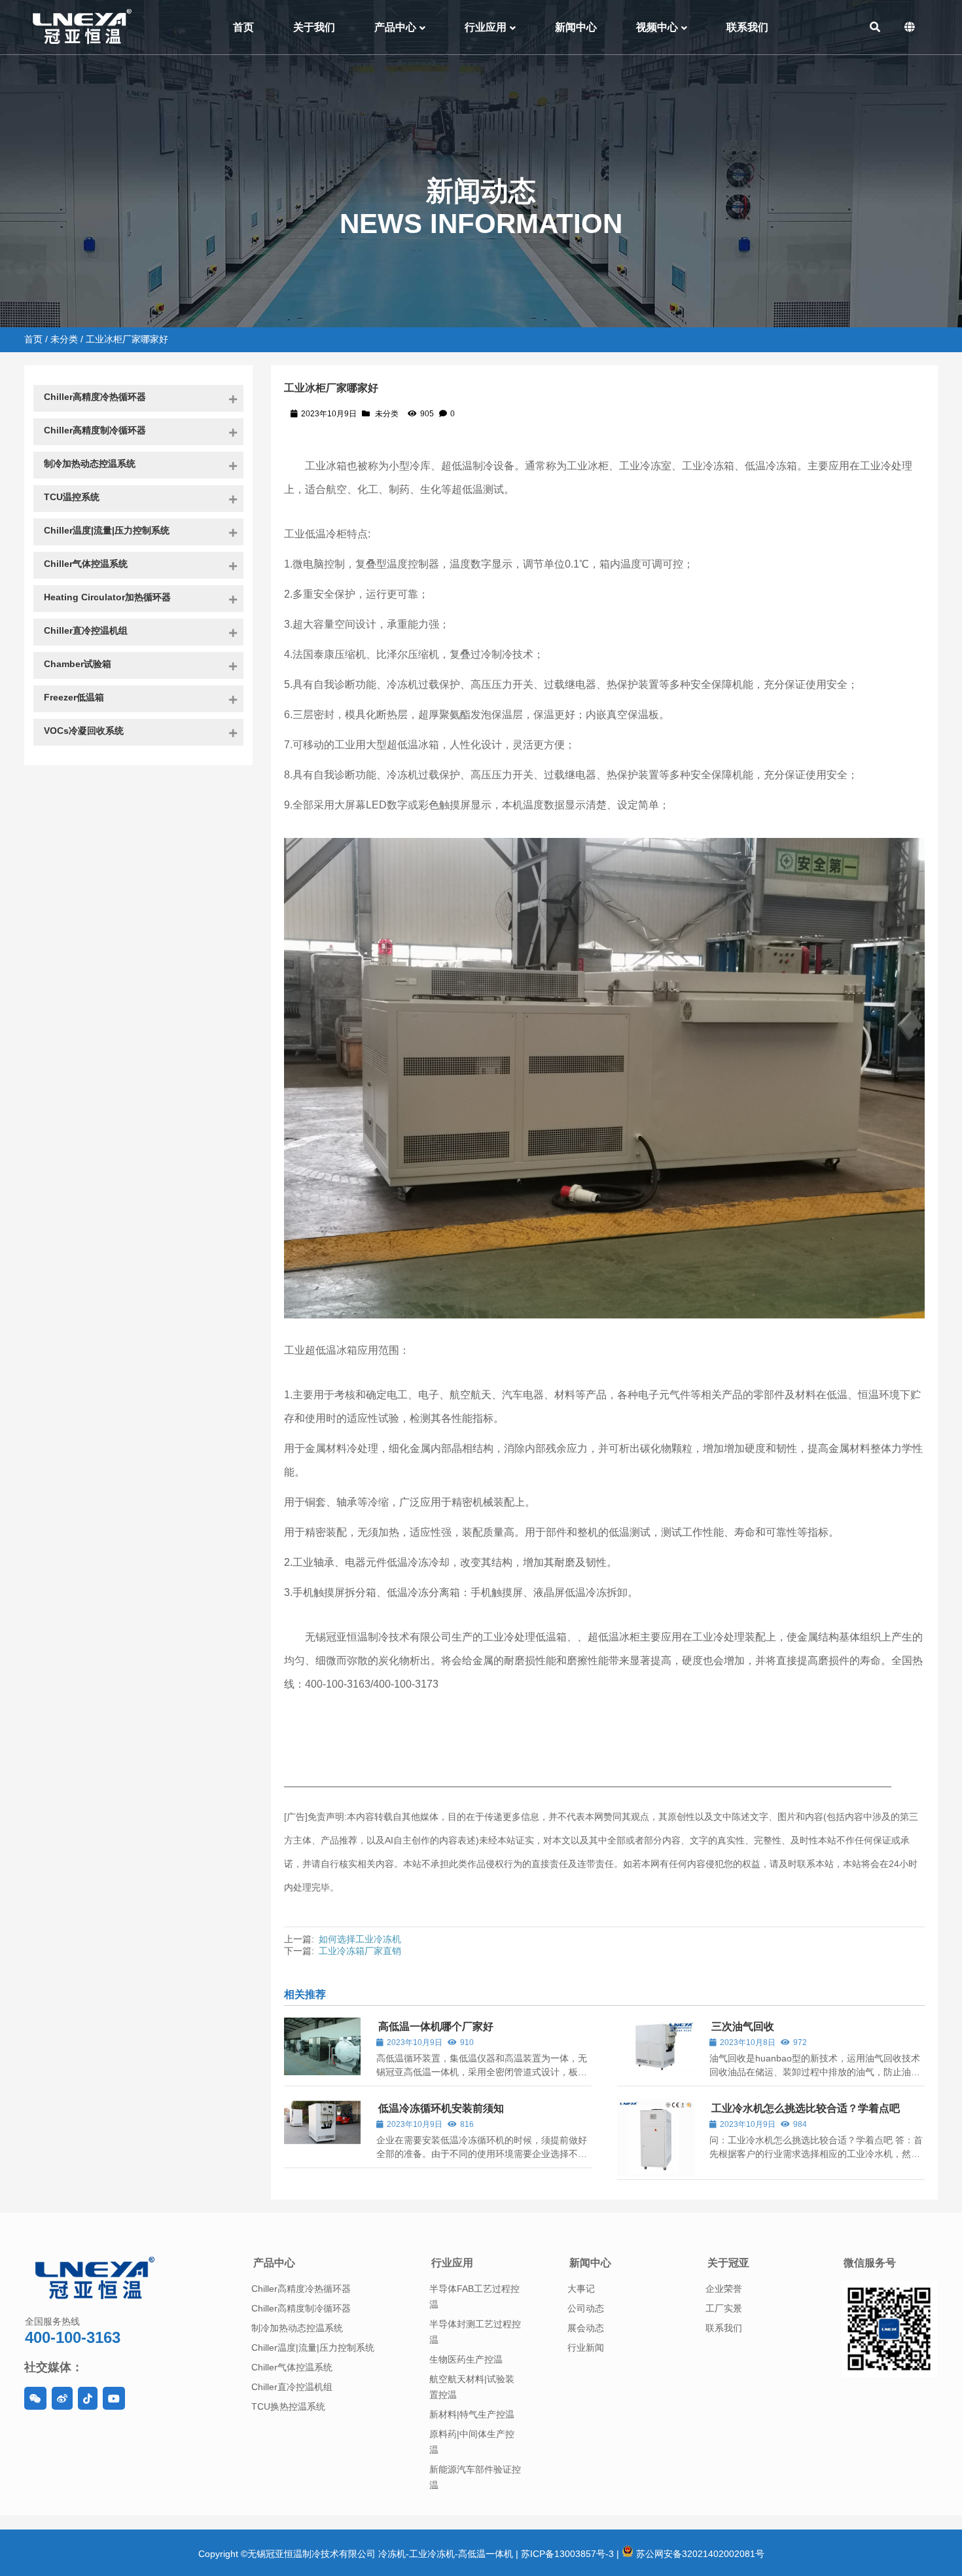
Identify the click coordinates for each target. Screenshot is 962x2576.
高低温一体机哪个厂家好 (436, 2026)
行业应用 (452, 2263)
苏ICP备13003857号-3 (567, 2554)
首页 (33, 339)
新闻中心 (590, 2263)
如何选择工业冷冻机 (360, 1939)
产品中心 (274, 2263)
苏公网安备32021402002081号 (699, 2554)
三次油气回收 (743, 2026)
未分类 (64, 339)
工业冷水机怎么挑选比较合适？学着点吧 (806, 2108)
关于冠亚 (728, 2263)
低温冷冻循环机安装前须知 (441, 2108)
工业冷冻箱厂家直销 (360, 1951)
